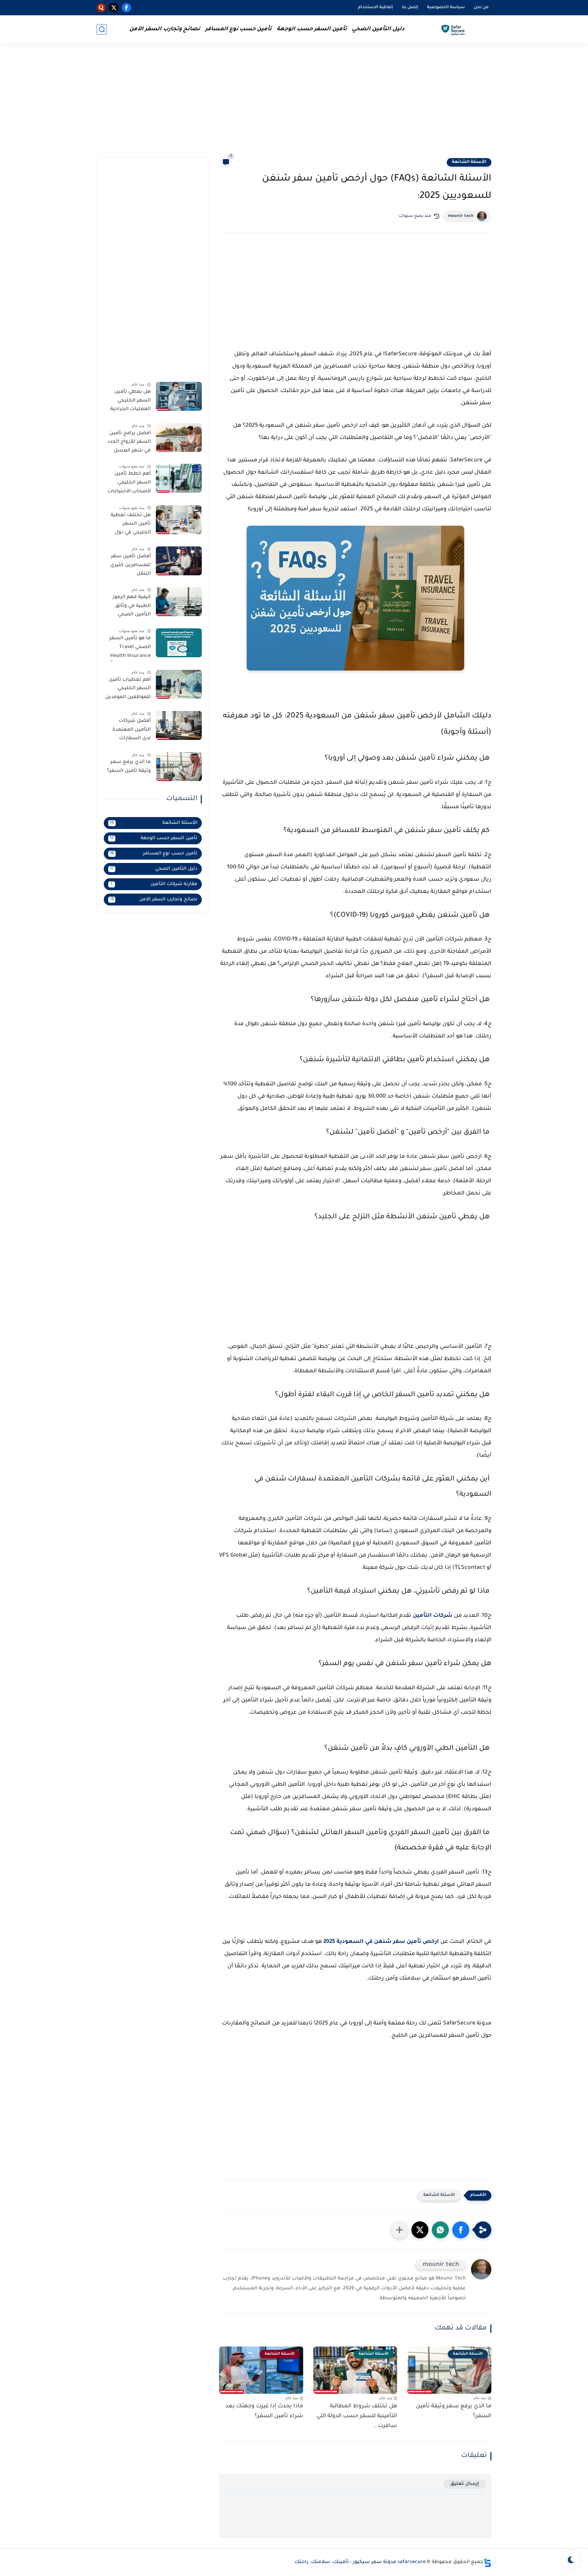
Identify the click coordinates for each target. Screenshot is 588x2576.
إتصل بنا (410, 7)
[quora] (101, 8)
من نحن (481, 7)
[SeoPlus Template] (487, 2563)
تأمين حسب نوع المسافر (238, 29)
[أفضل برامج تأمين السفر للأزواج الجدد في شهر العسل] (179, 437)
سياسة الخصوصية (446, 7)
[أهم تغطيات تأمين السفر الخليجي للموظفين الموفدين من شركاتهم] (179, 684)
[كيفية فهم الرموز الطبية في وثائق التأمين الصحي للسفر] (179, 602)
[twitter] (114, 8)
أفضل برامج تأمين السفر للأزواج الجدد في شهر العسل (129, 442)
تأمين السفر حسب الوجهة (312, 29)
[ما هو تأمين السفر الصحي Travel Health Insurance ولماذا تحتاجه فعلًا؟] (179, 643)
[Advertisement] (294, 104)
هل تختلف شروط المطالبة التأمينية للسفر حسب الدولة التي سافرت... (357, 2416)
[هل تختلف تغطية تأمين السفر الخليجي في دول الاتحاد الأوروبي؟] (179, 520)
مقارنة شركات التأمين (154, 884)
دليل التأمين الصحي (378, 29)
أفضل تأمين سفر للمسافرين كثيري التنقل (130, 565)
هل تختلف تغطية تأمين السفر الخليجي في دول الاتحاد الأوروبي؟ (131, 525)
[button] (461, 2230)
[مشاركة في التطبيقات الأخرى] (399, 2230)
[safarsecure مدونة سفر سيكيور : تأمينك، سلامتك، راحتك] (454, 29)
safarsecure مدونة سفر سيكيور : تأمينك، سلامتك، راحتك (360, 2562)
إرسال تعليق (465, 2484)
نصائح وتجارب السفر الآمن (165, 29)
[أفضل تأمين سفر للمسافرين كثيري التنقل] (179, 561)
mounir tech (461, 216)
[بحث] (102, 29)
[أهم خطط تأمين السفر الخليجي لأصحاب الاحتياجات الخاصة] (179, 478)
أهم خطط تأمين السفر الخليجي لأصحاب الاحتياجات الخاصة (129, 484)
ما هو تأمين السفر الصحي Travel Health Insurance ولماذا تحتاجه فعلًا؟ (129, 648)
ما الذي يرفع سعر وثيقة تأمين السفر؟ (454, 2411)
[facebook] (126, 8)
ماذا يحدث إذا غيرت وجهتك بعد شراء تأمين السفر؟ (264, 2411)
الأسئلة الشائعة (469, 162)
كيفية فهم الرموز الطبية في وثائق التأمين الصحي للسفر (132, 607)
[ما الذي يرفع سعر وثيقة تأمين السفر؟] (179, 767)
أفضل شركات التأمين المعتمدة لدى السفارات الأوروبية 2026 (132, 731)
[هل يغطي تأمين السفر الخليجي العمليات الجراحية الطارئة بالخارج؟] (179, 396)
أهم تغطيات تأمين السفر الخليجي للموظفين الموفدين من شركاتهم (128, 690)
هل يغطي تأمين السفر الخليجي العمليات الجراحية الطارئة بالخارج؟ (130, 402)
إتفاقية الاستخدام (375, 7)
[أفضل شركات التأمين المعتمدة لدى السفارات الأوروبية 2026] (179, 725)
